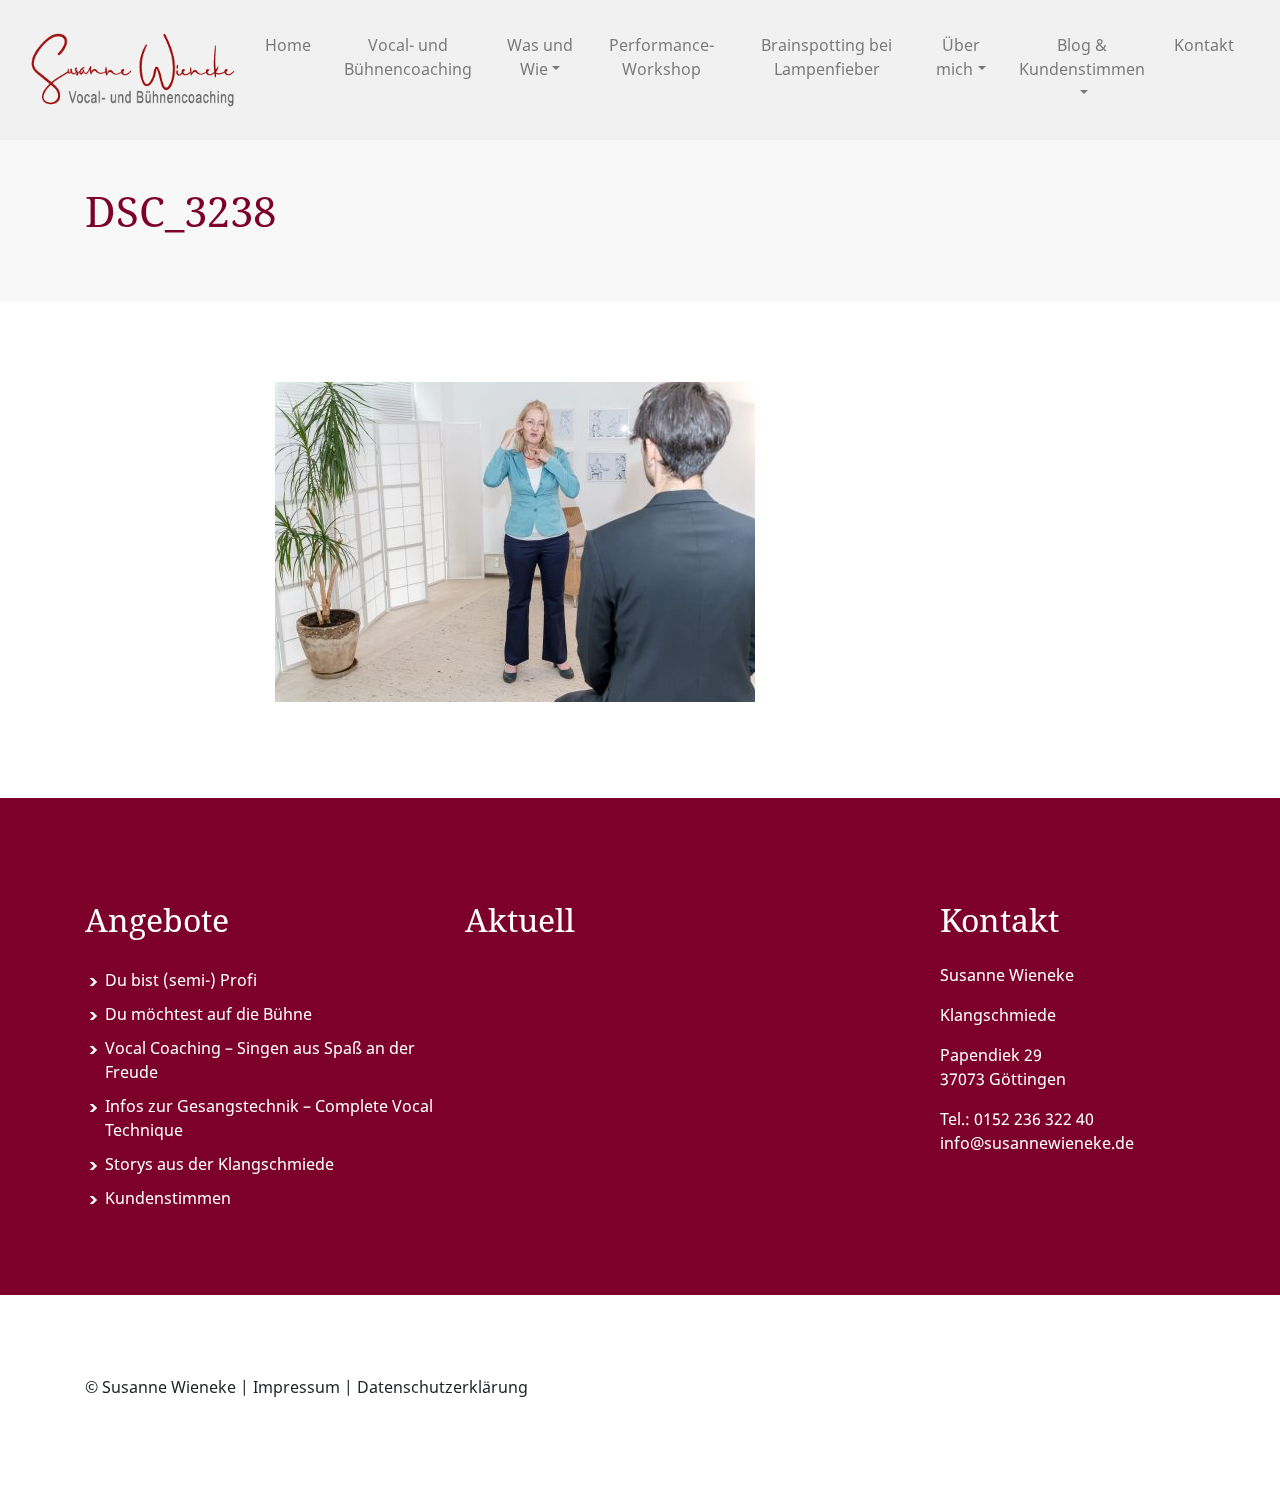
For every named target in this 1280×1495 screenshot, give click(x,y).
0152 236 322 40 (1034, 1119)
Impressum (296, 1387)
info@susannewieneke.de (1037, 1143)
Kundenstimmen (168, 1198)
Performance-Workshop (661, 57)
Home (288, 45)
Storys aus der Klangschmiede (219, 1164)
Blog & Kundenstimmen (1082, 57)
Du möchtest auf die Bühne (208, 1014)
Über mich (958, 57)
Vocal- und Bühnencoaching (408, 57)
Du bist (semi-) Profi (181, 980)
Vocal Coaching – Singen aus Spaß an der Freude (260, 1060)
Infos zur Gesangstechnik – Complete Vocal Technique (269, 1118)
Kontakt (1204, 45)
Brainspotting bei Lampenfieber (826, 57)
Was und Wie (540, 57)
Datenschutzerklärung (442, 1387)
